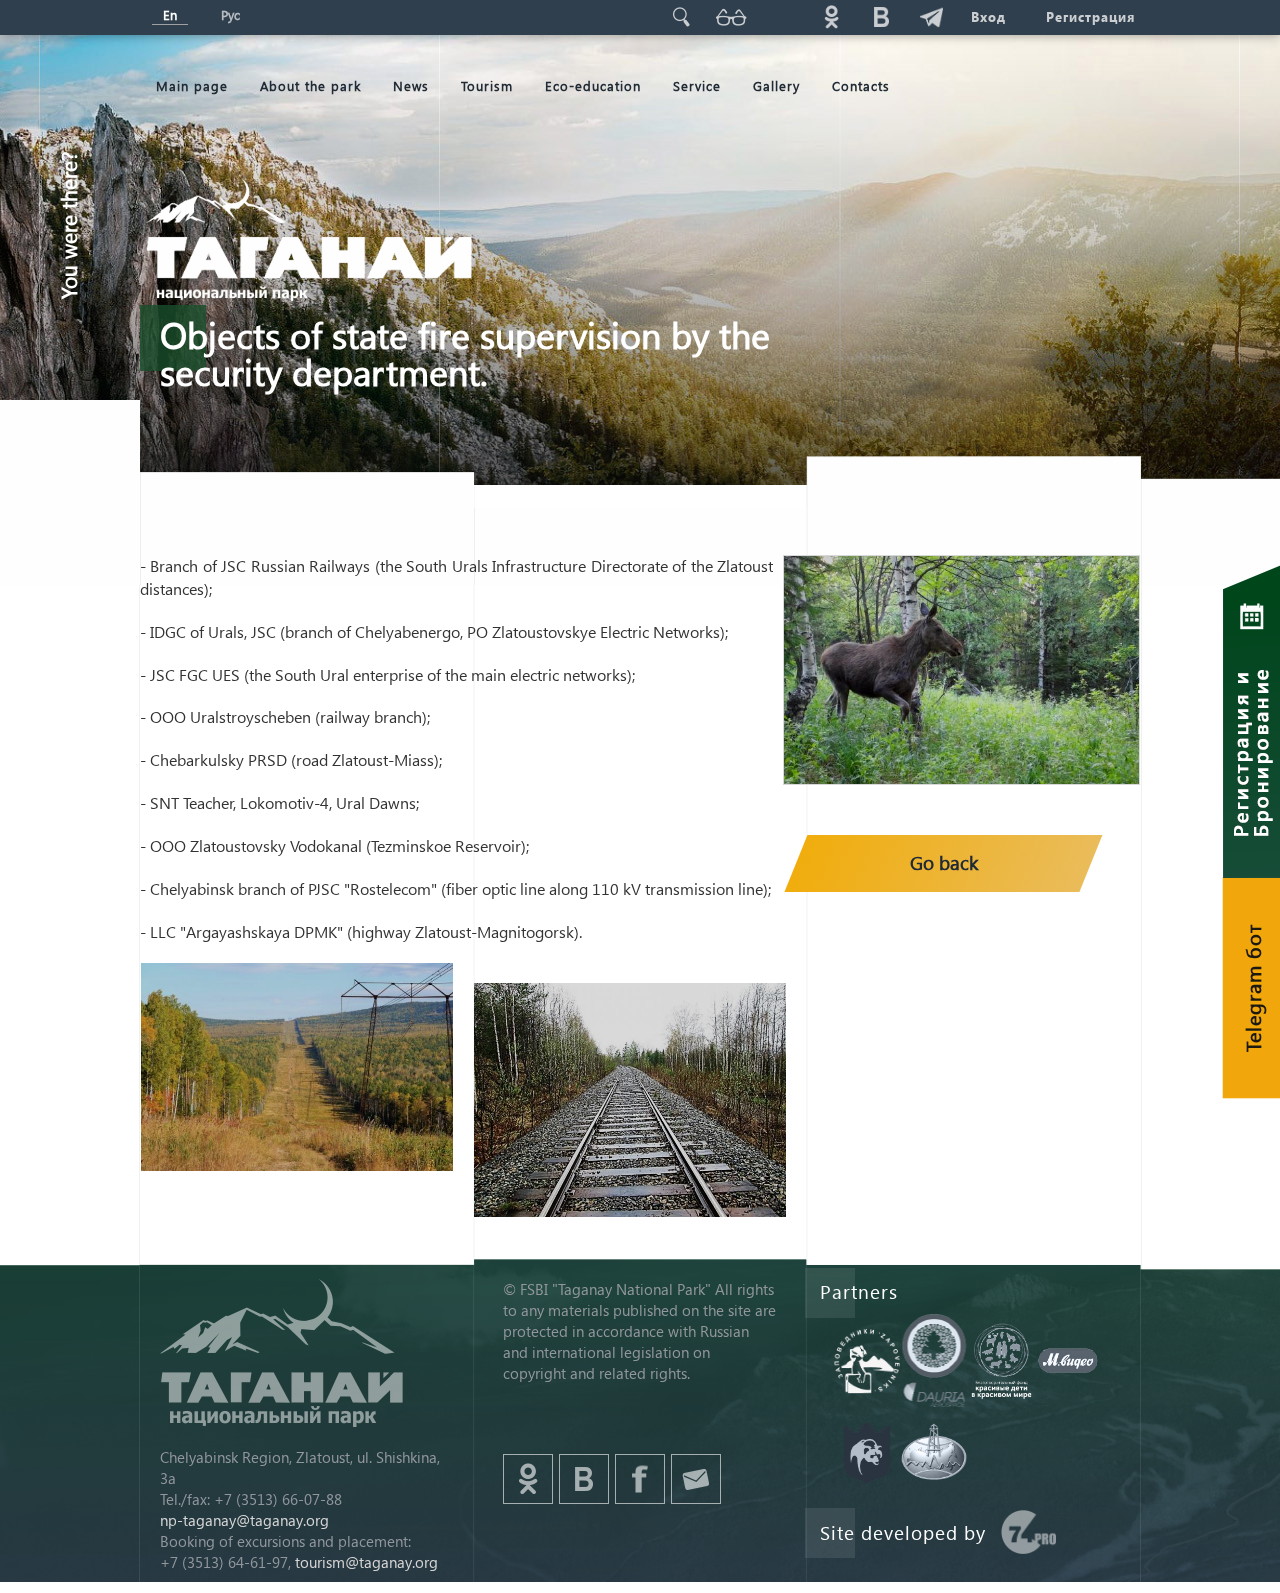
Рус (230, 14)
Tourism (487, 85)
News (411, 85)
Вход (988, 16)
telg (931, 16)
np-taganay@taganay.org (244, 1520)
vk (881, 16)
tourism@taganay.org (366, 1562)
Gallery (776, 85)
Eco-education (593, 85)
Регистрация (1090, 16)
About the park (310, 85)
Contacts (861, 85)
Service (697, 85)
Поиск (681, 16)
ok (831, 16)
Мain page (192, 85)
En (170, 14)
